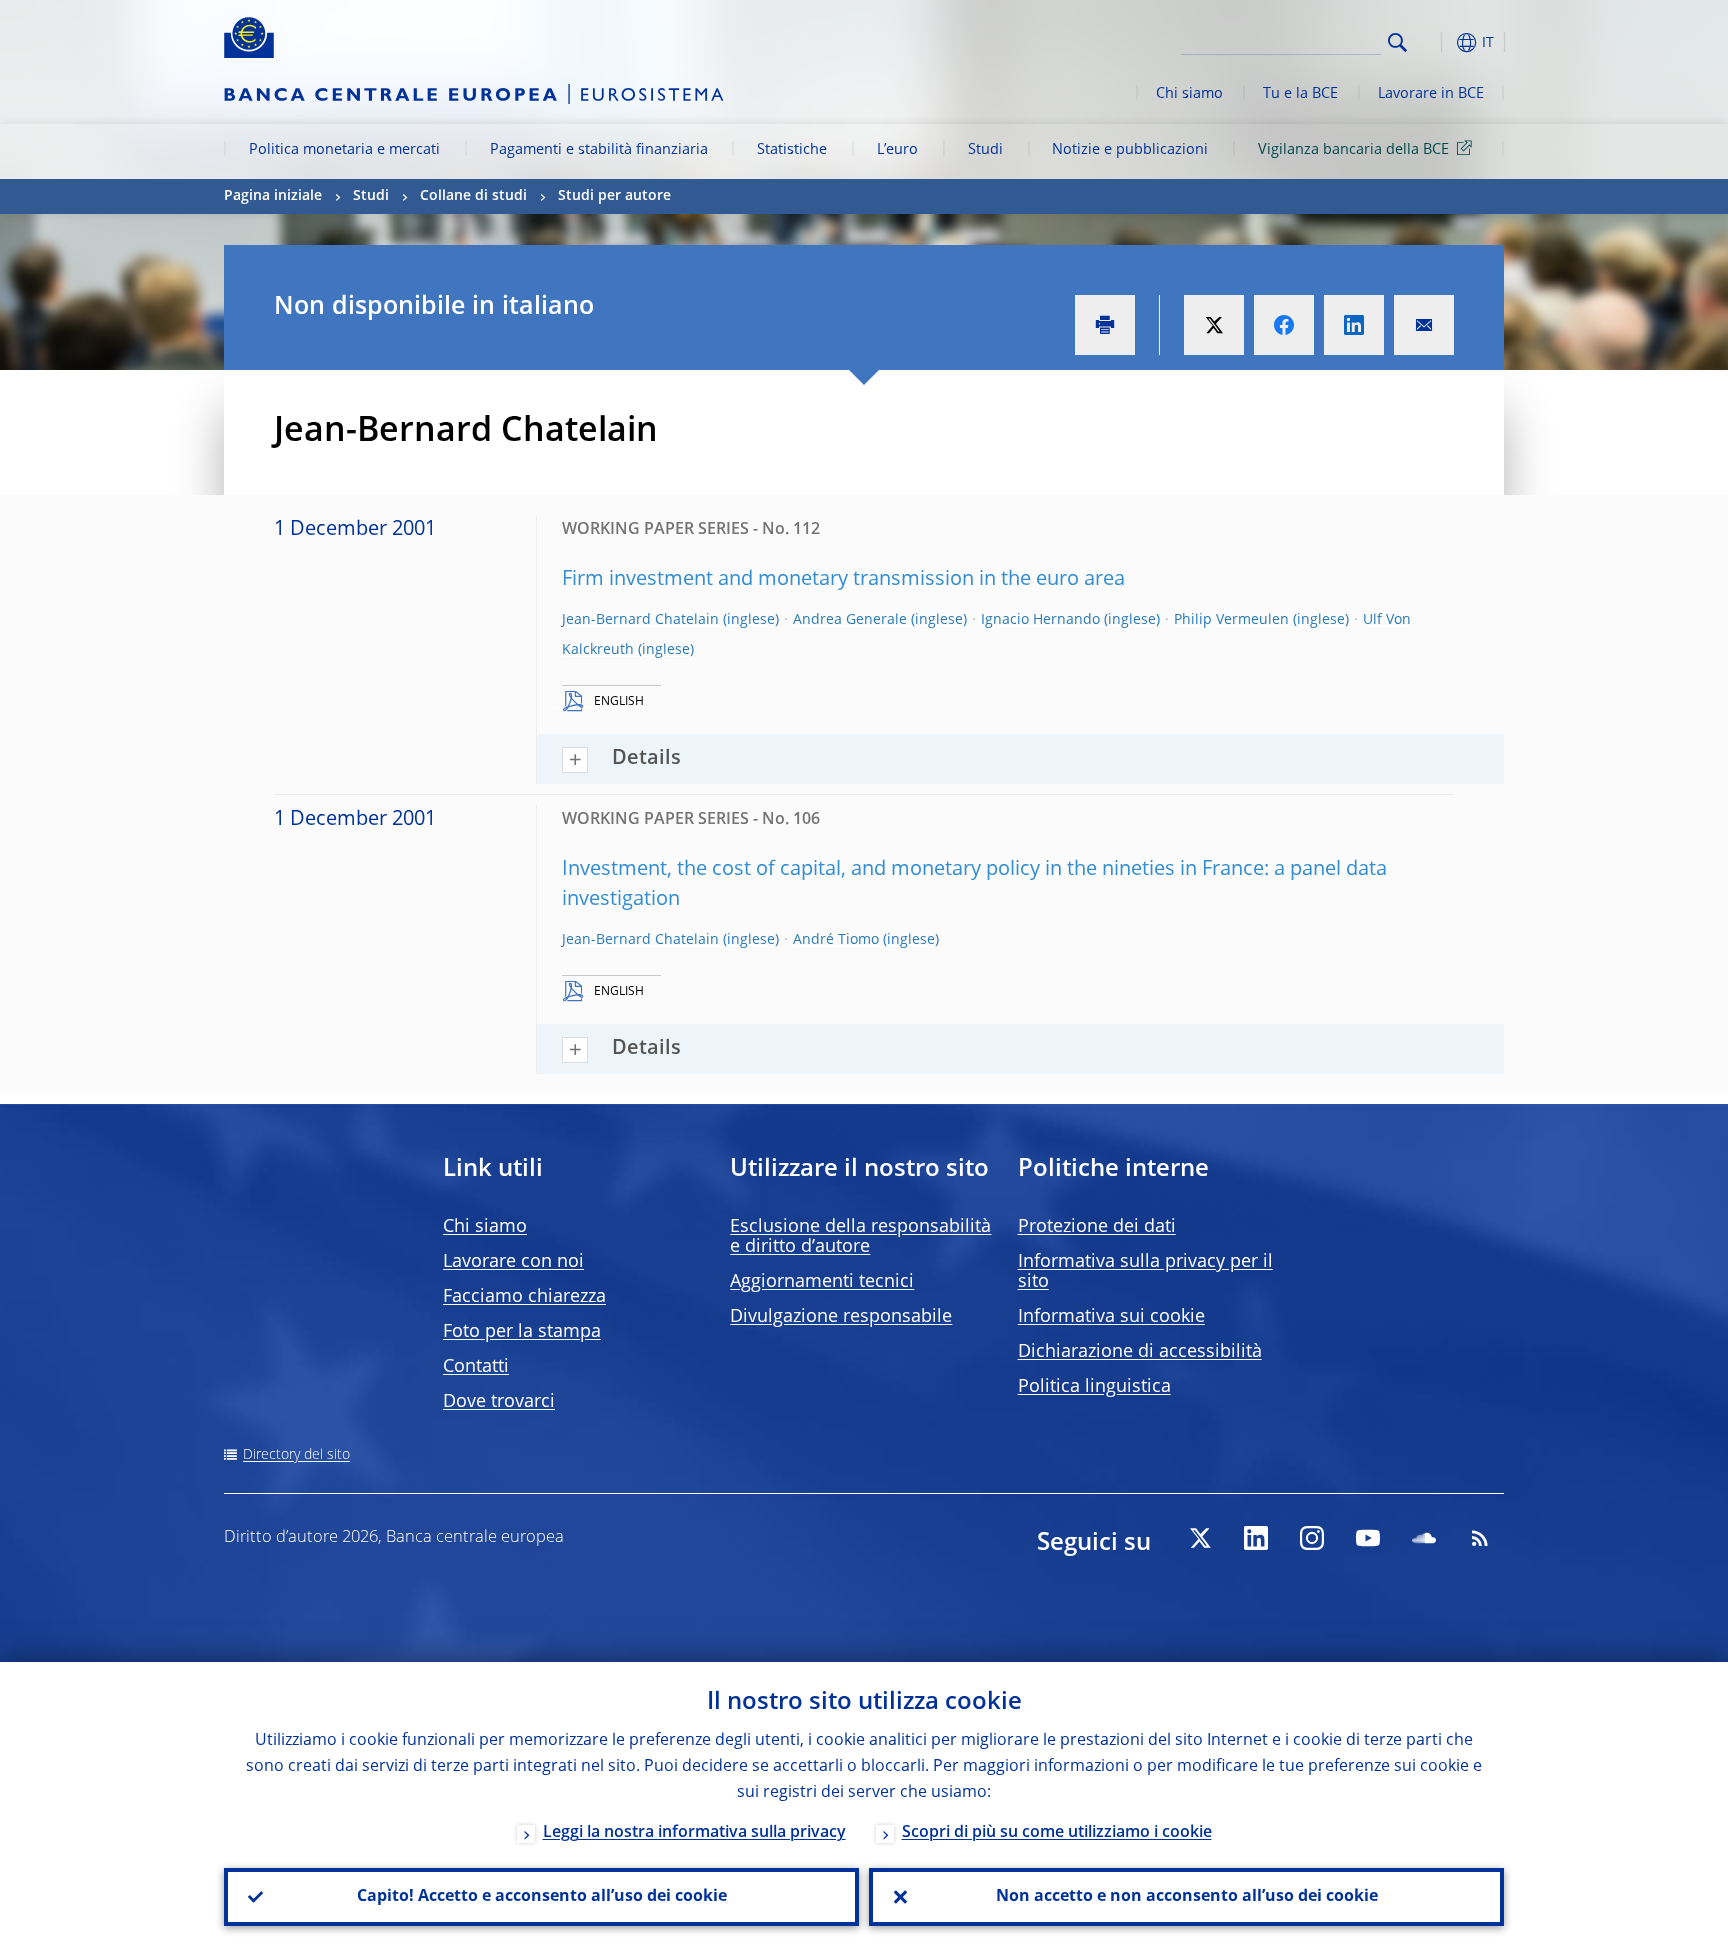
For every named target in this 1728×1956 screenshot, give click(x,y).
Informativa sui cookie (1111, 1317)
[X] (1200, 1538)
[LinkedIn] (1256, 1538)
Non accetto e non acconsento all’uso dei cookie (1187, 1897)
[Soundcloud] (1424, 1538)
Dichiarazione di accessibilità (1140, 1352)
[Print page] (1105, 325)
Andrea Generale (850, 620)
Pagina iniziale (273, 196)
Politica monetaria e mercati (344, 150)
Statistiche (792, 150)
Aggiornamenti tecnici (822, 1282)
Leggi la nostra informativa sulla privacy (694, 1833)
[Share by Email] (1424, 325)
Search (1397, 42)
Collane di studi (473, 196)
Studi (985, 150)
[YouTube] (1368, 1538)
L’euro (897, 150)
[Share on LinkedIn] (1354, 325)
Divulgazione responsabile (841, 1317)
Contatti (476, 1367)
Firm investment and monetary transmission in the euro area (843, 580)
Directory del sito (296, 1455)
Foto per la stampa (522, 1332)
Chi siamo (1189, 94)
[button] (1434, 42)
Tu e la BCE (1300, 94)
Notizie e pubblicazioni (1130, 150)
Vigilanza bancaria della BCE (1353, 150)
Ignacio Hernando (1040, 620)
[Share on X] (1214, 325)
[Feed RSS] (1480, 1538)
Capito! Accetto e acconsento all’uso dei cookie (542, 1897)
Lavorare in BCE (1431, 94)
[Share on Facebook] (1284, 325)
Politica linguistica (1094, 1387)
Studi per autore (614, 196)
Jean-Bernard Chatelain (640, 620)
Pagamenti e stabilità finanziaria (599, 150)
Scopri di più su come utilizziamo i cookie (1057, 1833)
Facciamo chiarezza (524, 1297)
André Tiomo (836, 940)
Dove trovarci (499, 1402)
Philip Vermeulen (1231, 620)
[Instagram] (1312, 1538)
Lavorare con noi (513, 1262)
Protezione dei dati (1097, 1227)
